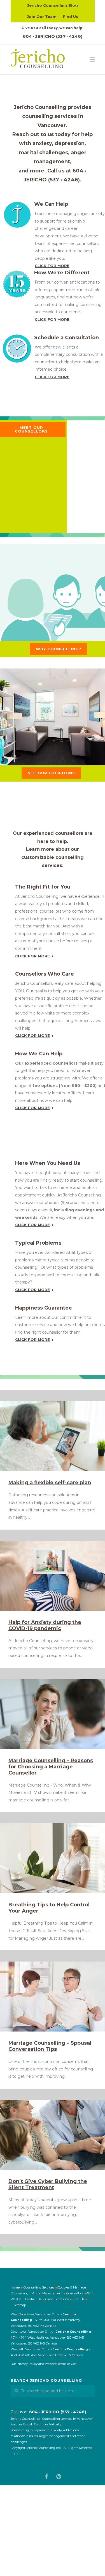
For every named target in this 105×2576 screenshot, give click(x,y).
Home (15, 2287)
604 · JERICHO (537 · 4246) (53, 36)
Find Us (71, 17)
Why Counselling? (59, 649)
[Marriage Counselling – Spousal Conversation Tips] (53, 1997)
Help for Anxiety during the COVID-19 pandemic (45, 1625)
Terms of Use (67, 2364)
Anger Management (47, 2293)
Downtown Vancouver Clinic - (33, 2332)
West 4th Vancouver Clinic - (32, 2349)
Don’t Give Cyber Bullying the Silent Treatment (48, 2184)
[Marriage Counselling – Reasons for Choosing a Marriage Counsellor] (53, 1714)
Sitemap (20, 2305)
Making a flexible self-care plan (50, 1483)
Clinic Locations (57, 2299)
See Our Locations (51, 773)
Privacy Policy (27, 2364)
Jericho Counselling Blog (53, 5)
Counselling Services (39, 2287)
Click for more (52, 266)
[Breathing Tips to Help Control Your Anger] (53, 1858)
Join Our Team (42, 17)
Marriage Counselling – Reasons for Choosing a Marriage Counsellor (51, 1767)
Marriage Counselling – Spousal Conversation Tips (50, 2046)
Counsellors (75, 2293)
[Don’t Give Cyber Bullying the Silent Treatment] (53, 2135)
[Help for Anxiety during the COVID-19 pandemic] (53, 1576)
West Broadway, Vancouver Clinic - (37, 2314)
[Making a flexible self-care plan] (53, 1436)
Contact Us (33, 2299)
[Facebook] (46, 2477)
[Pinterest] (59, 2477)
